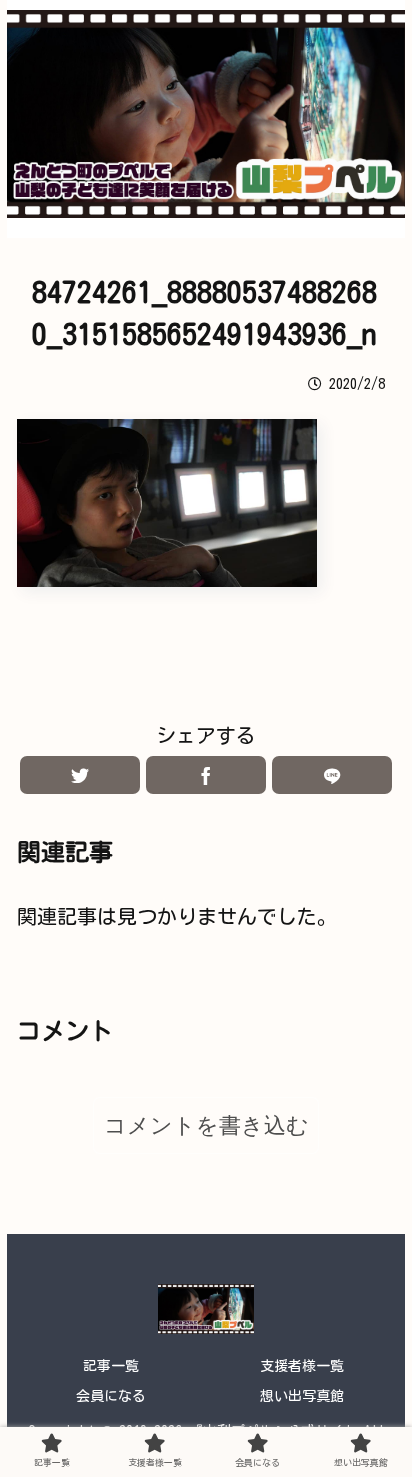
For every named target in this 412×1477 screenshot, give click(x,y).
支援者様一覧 (302, 1366)
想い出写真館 (302, 1396)
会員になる (111, 1396)
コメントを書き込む (206, 1125)
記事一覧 (111, 1366)
